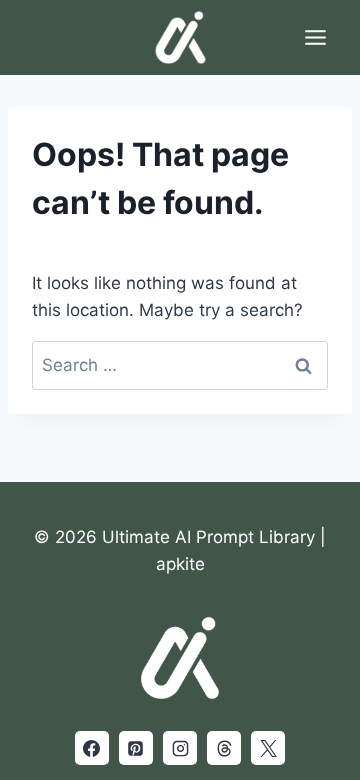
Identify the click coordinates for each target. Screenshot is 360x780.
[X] (268, 748)
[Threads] (224, 748)
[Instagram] (180, 748)
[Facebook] (92, 748)
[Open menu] (315, 37)
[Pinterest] (136, 748)
